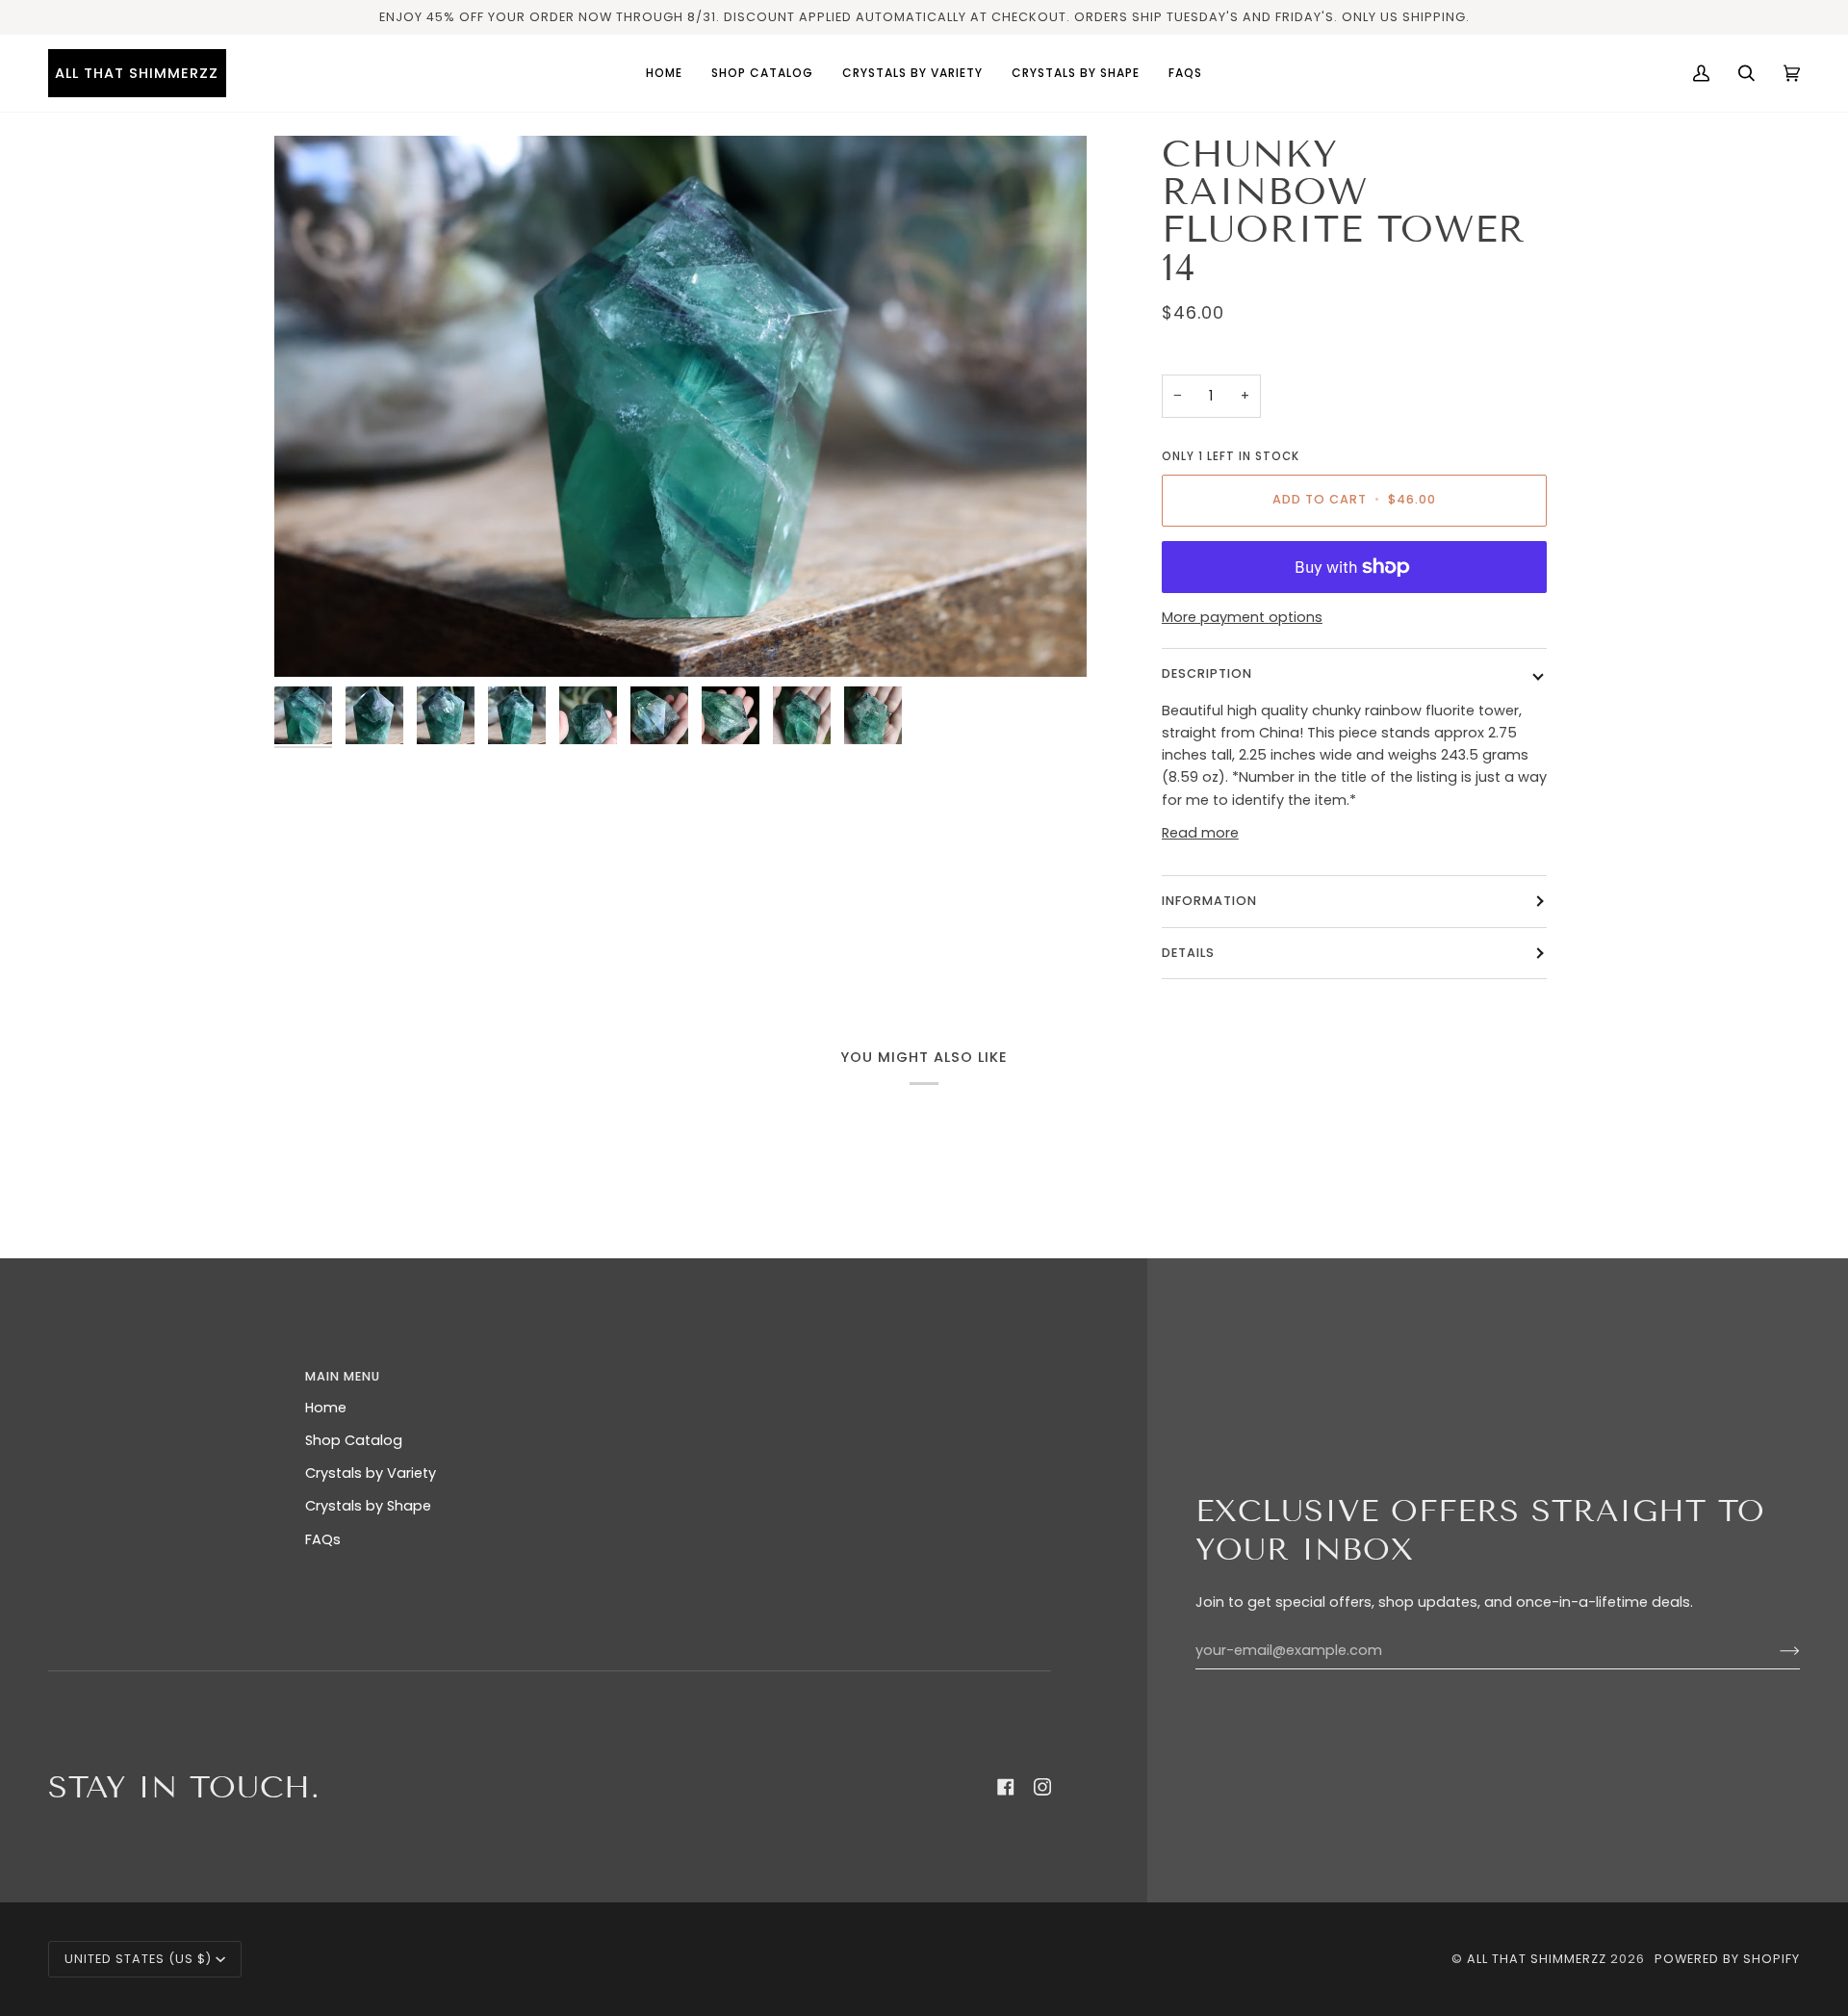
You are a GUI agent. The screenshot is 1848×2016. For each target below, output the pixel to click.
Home (326, 1408)
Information (1209, 901)
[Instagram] (1042, 1787)
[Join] (1774, 1651)
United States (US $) (138, 1959)
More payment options (1242, 617)
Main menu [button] (343, 1376)
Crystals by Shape (368, 1506)
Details (1188, 953)
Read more (1200, 833)
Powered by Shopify (1727, 1959)
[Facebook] (1006, 1787)
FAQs (323, 1539)
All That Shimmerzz (1539, 1959)
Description (1207, 673)
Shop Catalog (354, 1440)
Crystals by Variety (371, 1473)
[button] (912, 73)
